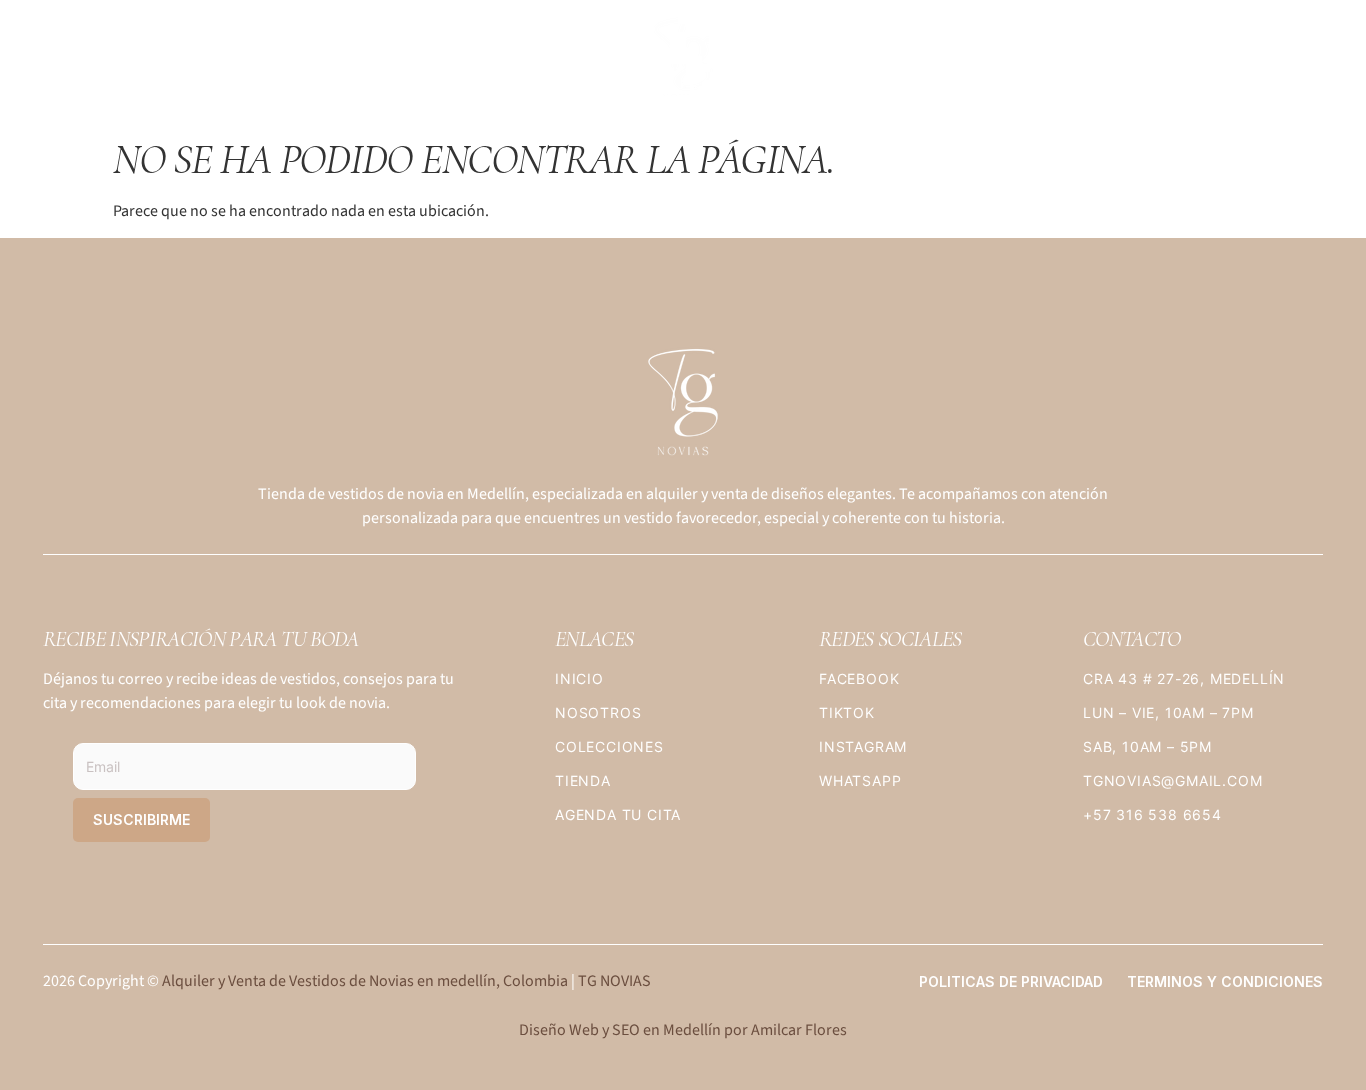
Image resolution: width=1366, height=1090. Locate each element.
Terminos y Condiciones (1225, 981)
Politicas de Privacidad (1011, 981)
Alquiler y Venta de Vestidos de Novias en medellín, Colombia (365, 981)
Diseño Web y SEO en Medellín (620, 1030)
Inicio (82, 64)
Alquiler (1076, 64)
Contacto (1265, 64)
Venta (1168, 64)
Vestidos (174, 64)
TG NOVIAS (614, 981)
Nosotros (285, 64)
